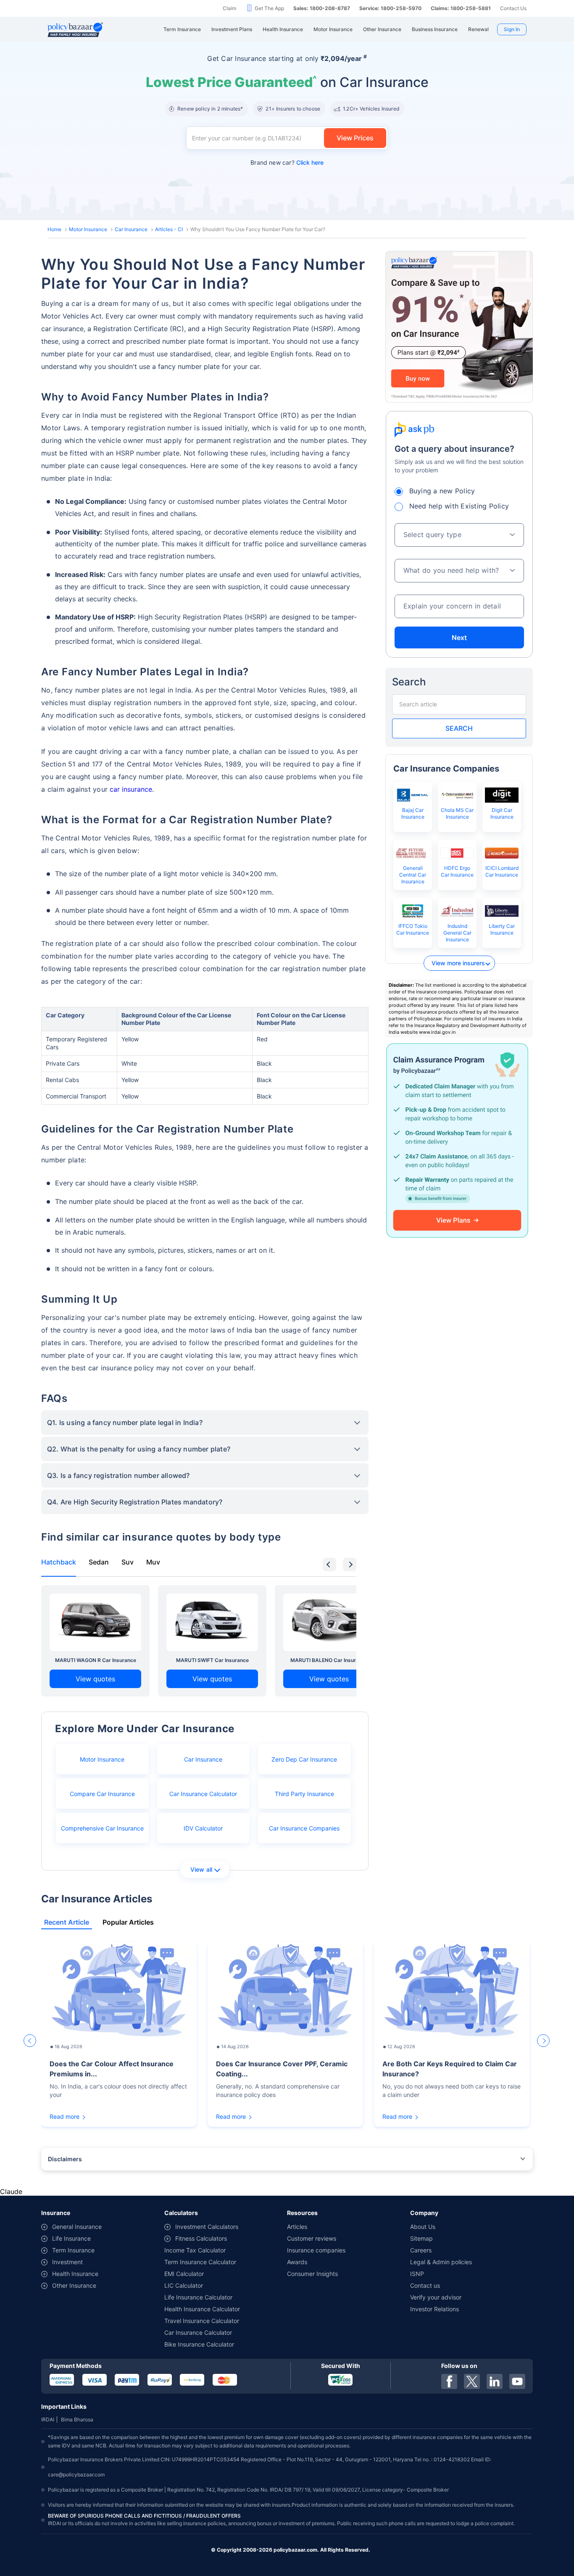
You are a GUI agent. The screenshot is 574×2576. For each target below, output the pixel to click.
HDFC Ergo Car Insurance (457, 871)
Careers (421, 2250)
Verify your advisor (436, 2297)
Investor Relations (434, 2309)
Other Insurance (74, 2285)
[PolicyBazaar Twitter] (472, 2381)
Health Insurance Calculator (202, 2309)
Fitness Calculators (201, 2238)
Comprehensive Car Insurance (102, 1828)
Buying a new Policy (442, 491)
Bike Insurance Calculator (199, 2344)
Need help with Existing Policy (459, 506)
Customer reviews (312, 2238)
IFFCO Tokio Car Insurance (413, 929)
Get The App (269, 8)
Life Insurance (71, 2238)
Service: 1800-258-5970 (390, 8)
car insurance (131, 789)
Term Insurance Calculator (200, 2262)
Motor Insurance (88, 229)
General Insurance (77, 2227)
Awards (297, 2262)
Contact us (425, 2285)
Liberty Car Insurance (502, 929)
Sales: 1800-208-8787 (322, 8)
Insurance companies (316, 2250)
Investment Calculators (207, 2227)
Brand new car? (287, 162)
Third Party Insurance (304, 1794)
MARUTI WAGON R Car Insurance (96, 1660)
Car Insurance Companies (304, 1828)
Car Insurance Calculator (203, 1794)
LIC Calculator (184, 2285)
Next (459, 637)
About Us (423, 2227)
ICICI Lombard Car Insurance (502, 871)
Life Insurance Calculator (198, 2297)
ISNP (417, 2274)
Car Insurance (131, 229)
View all (201, 1869)
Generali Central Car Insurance (413, 875)
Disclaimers (65, 2159)
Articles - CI (169, 229)
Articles (297, 2227)
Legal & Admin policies (441, 2262)
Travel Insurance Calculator (202, 2321)
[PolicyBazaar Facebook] (449, 2381)
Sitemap (421, 2238)
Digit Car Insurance (502, 813)
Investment (67, 2262)
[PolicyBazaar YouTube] (517, 2381)
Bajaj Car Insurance (413, 813)
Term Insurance (73, 2250)
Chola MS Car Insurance (457, 813)
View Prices (355, 138)
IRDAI (48, 2419)
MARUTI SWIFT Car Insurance (212, 1660)
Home (54, 229)
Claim (229, 8)
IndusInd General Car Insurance (457, 933)
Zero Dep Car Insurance (304, 1759)
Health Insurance (75, 2274)
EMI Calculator (184, 2274)
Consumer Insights (312, 2274)
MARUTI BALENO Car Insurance (329, 1660)
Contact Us (513, 8)
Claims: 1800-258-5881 (461, 8)
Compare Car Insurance (102, 1794)
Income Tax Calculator (195, 2250)
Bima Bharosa (77, 2419)
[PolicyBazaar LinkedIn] (495, 2381)
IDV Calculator (203, 1828)
